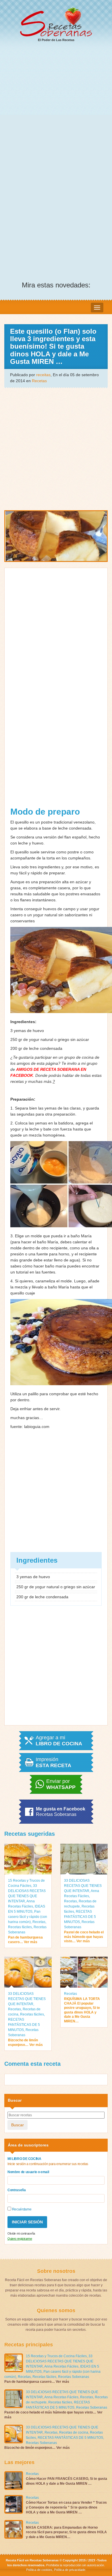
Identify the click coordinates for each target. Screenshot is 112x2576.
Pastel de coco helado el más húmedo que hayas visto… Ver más (84, 1937)
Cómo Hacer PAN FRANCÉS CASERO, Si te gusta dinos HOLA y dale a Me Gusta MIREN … (66, 2481)
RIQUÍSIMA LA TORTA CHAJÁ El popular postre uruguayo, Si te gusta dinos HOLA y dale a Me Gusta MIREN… (82, 2010)
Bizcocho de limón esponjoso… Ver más (25, 2042)
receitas (43, 375)
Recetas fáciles (20, 1927)
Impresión (53, 1763)
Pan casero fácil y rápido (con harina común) (28, 1917)
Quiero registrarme (20, 2239)
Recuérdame (21, 2209)
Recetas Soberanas (74, 2377)
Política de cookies (39, 2570)
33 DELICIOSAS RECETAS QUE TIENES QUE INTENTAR (83, 1886)
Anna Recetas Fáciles (61, 2366)
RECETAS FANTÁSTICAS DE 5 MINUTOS (80, 1917)
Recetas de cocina (74, 2432)
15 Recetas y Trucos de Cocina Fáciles (56, 2356)
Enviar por (61, 1784)
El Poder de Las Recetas (56, 40)
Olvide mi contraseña (21, 2233)
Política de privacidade (69, 2570)
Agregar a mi (59, 1741)
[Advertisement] (56, 106)
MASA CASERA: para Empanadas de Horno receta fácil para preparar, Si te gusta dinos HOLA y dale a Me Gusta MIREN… (66, 2532)
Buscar (18, 2125)
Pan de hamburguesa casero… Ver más (25, 1940)
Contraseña (17, 2190)
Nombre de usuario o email (28, 2172)
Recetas (39, 381)
